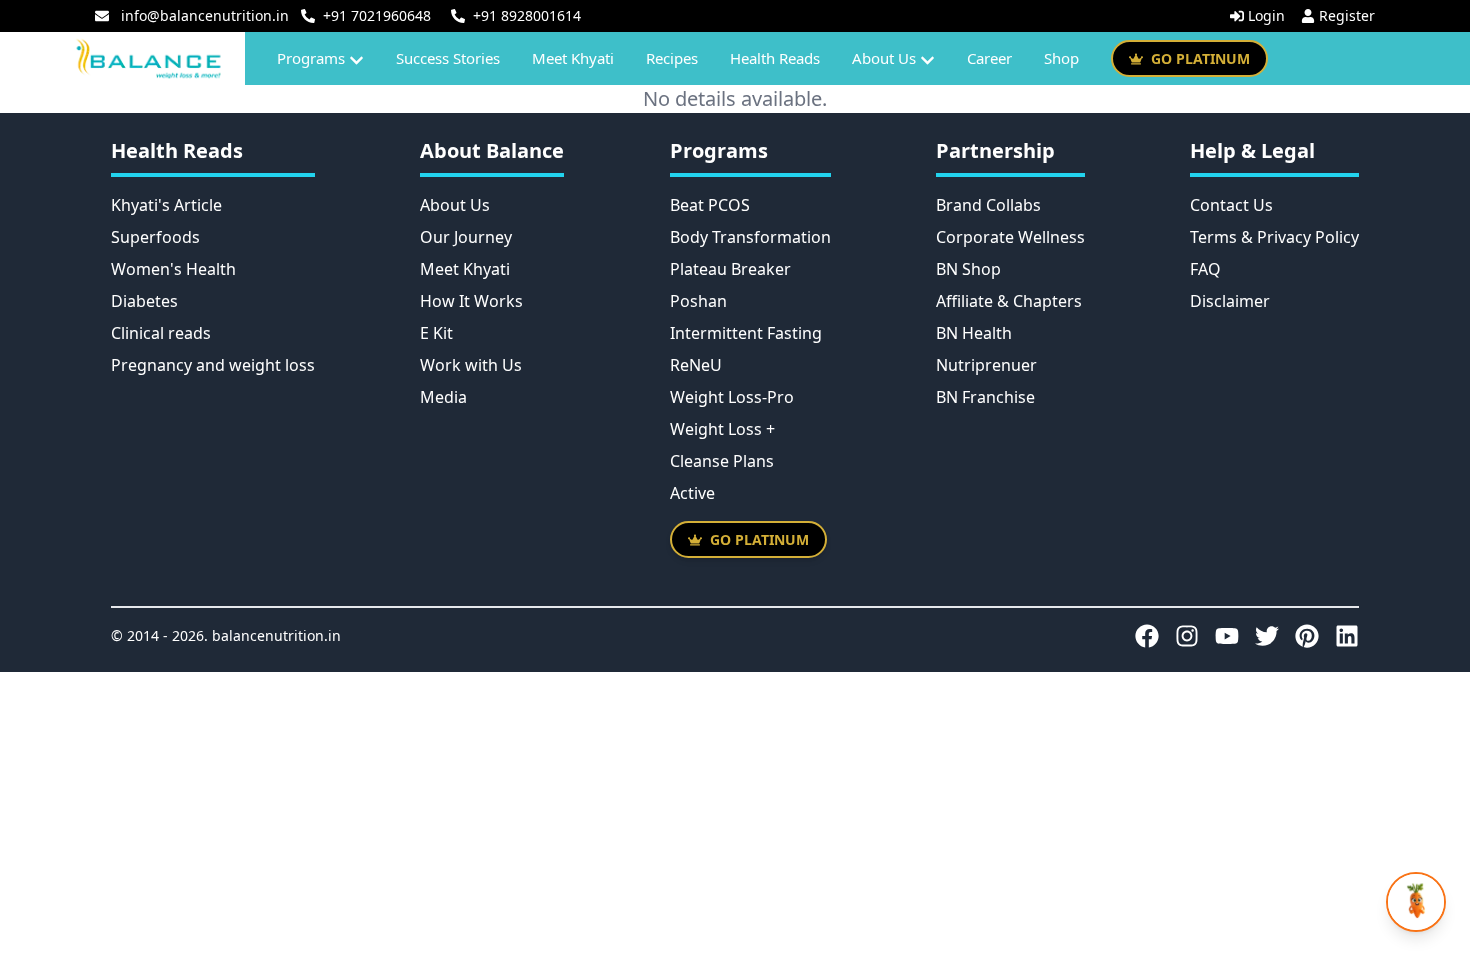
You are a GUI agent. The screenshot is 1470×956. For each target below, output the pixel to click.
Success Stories (448, 58)
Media (443, 397)
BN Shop (968, 269)
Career (989, 58)
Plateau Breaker (730, 269)
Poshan (698, 301)
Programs (311, 58)
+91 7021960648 (377, 15)
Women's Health (173, 269)
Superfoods (155, 237)
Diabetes (144, 301)
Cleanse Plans (722, 461)
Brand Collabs (988, 205)
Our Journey (466, 237)
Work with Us (471, 365)
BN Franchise (985, 397)
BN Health (974, 333)
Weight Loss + (722, 429)
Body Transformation (750, 237)
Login (1266, 15)
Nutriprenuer (986, 365)
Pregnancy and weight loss (213, 365)
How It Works (471, 301)
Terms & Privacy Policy (1274, 237)
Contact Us (1231, 205)
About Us (884, 58)
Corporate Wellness (1010, 237)
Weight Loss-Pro (732, 397)
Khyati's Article (166, 205)
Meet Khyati (573, 58)
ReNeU (696, 365)
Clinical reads (161, 333)
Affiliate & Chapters (1009, 301)
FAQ (1205, 269)
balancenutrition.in (276, 635)
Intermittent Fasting (746, 333)
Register (1347, 15)
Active (692, 493)
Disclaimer (1230, 301)
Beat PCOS (710, 205)
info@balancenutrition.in (205, 15)
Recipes (672, 58)
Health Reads (775, 58)
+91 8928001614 (527, 15)
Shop (1061, 58)
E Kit (436, 333)
